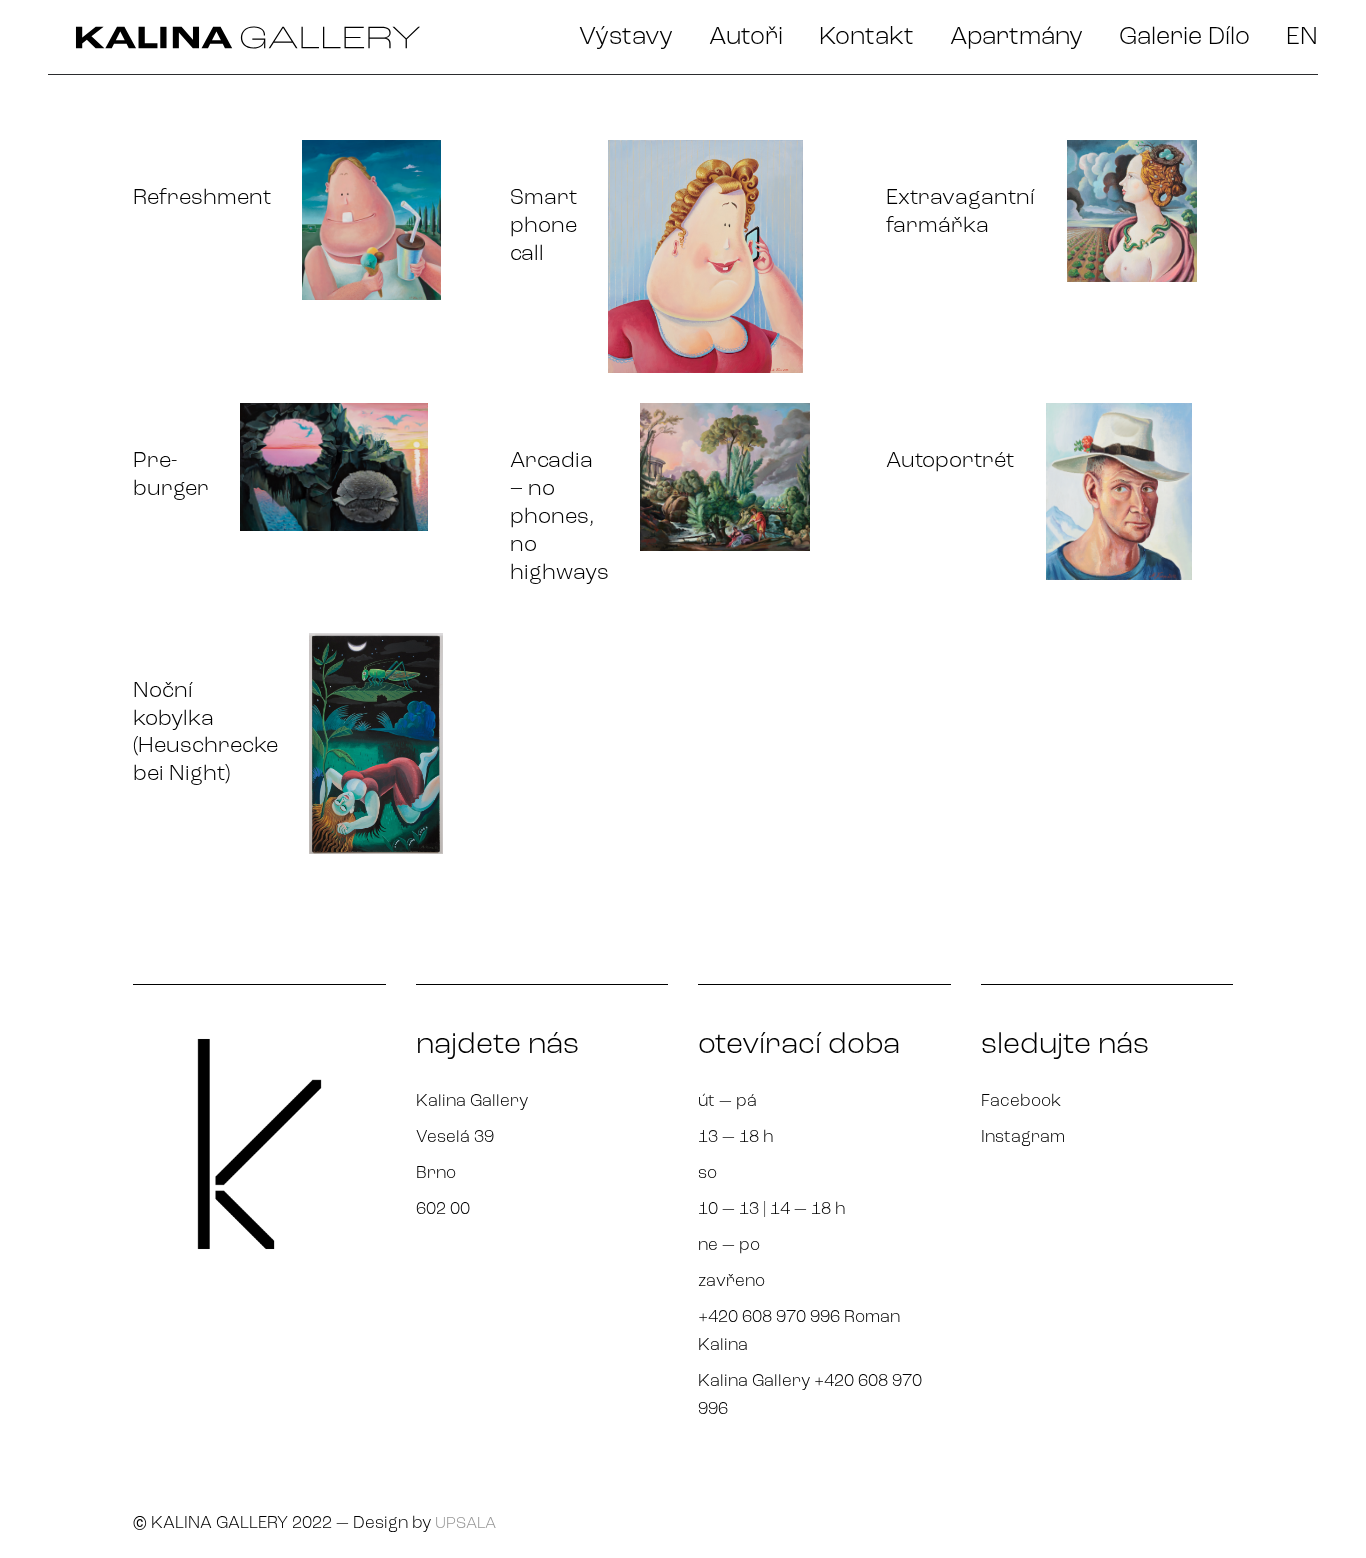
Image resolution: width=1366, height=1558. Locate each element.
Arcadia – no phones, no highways (559, 517)
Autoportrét (950, 461)
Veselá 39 (455, 1137)
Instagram (1023, 1137)
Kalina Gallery (472, 1101)
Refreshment (202, 198)
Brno (436, 1173)
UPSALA (465, 1524)
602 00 (443, 1209)
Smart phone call (543, 226)
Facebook (1021, 1101)
